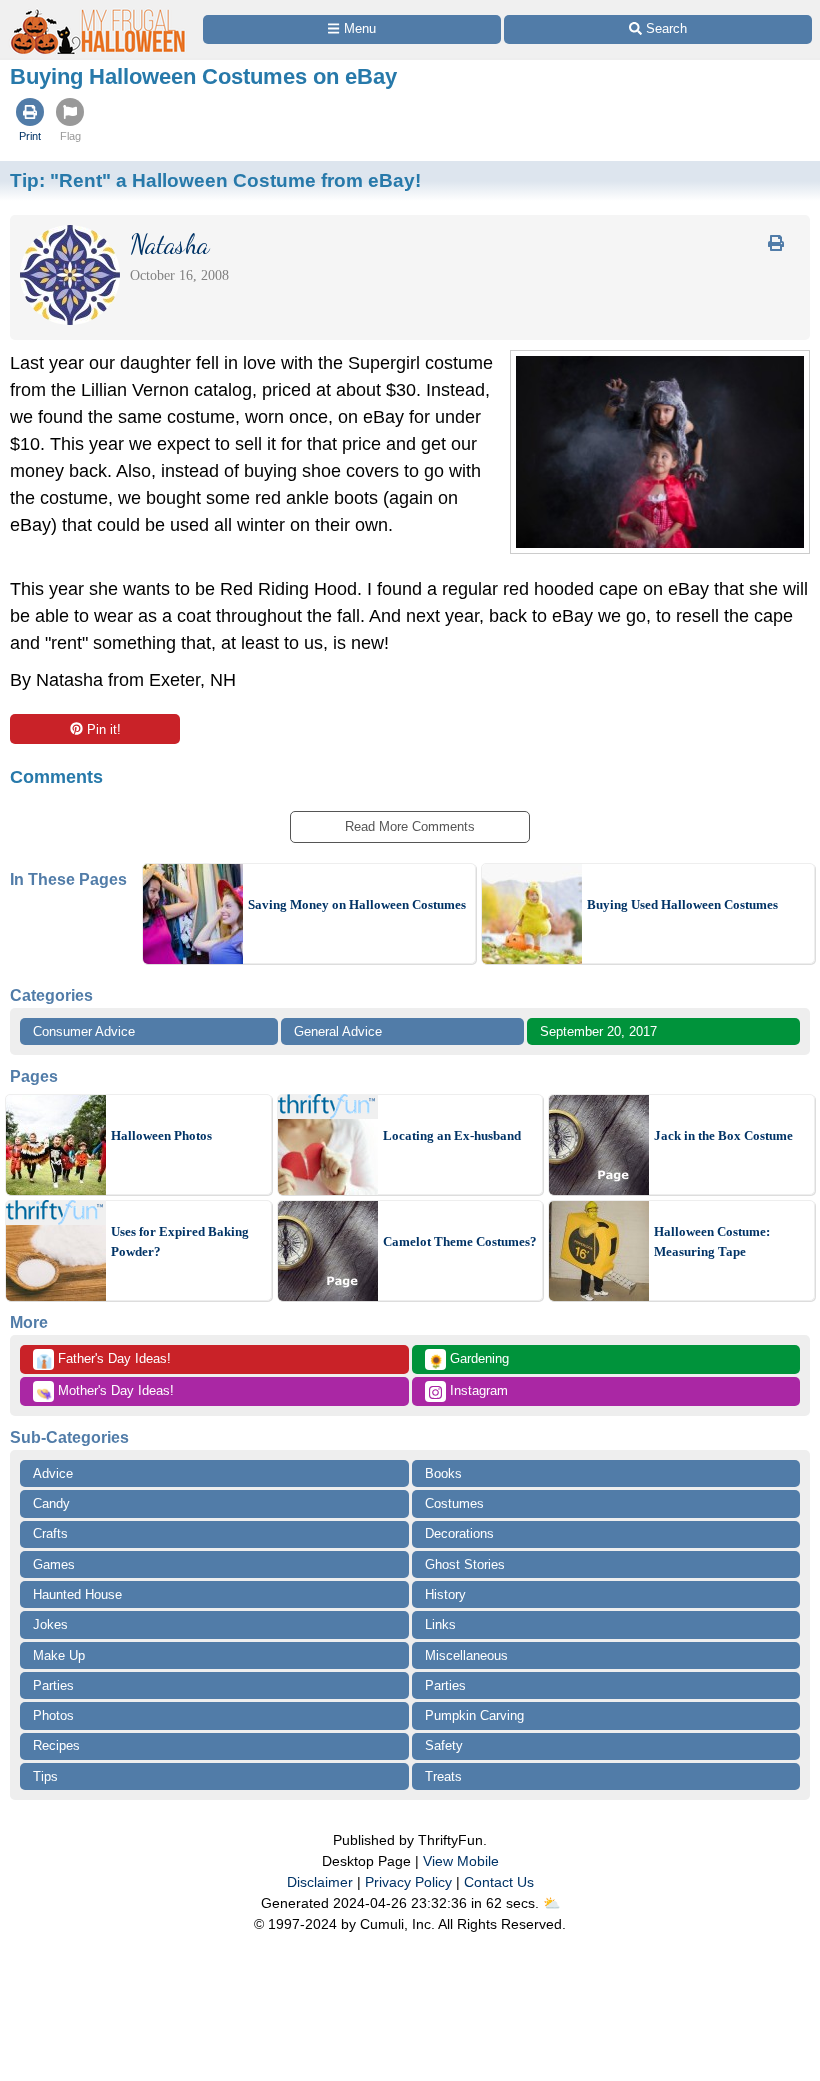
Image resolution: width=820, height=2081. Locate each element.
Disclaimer (320, 1882)
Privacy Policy (408, 1882)
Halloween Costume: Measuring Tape (712, 1241)
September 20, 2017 (598, 1031)
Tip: (215, 180)
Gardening (468, 1360)
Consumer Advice (84, 1031)
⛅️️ (551, 1903)
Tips (45, 1776)
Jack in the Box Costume (723, 1135)
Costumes (454, 1503)
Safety (444, 1745)
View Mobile (461, 1861)
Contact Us (499, 1882)
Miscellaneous (466, 1655)
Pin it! (104, 729)
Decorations (459, 1533)
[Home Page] (99, 11)
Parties (53, 1685)
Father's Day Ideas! (103, 1360)
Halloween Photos (161, 1135)
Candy (51, 1503)
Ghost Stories (465, 1564)
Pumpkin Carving (474, 1715)
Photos (53, 1715)
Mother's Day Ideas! (105, 1392)
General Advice (338, 1031)
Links (440, 1624)
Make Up (59, 1655)
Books (443, 1473)
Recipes (56, 1745)
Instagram (477, 1390)
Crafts (50, 1533)
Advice (53, 1473)
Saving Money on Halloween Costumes (357, 904)
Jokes (50, 1624)
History (445, 1594)
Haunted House (77, 1594)
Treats (443, 1776)
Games (54, 1564)
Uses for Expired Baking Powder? (180, 1241)
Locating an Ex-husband (452, 1135)
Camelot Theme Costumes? (460, 1241)
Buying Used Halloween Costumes (682, 904)
